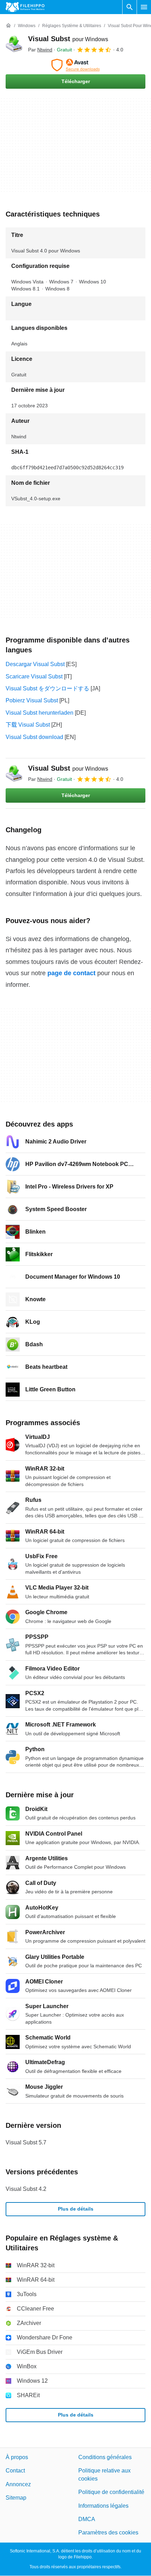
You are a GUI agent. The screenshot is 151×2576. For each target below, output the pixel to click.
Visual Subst (68, 39)
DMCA (87, 2519)
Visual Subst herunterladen (40, 713)
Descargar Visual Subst (35, 664)
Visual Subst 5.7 (26, 2142)
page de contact (71, 973)
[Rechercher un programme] (130, 7)
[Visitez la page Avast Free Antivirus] (75, 65)
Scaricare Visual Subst (34, 676)
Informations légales (103, 2506)
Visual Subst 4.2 (26, 2189)
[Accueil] (8, 26)
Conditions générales (105, 2457)
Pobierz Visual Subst (32, 700)
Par (40, 50)
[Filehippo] (25, 7)
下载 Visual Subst (28, 725)
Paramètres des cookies (108, 2533)
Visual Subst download (34, 737)
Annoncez (18, 2484)
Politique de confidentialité (111, 2492)
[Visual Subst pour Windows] (14, 44)
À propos (17, 2457)
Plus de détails (76, 2209)
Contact (15, 2471)
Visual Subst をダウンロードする (47, 688)
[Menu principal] (144, 7)
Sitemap (16, 2498)
